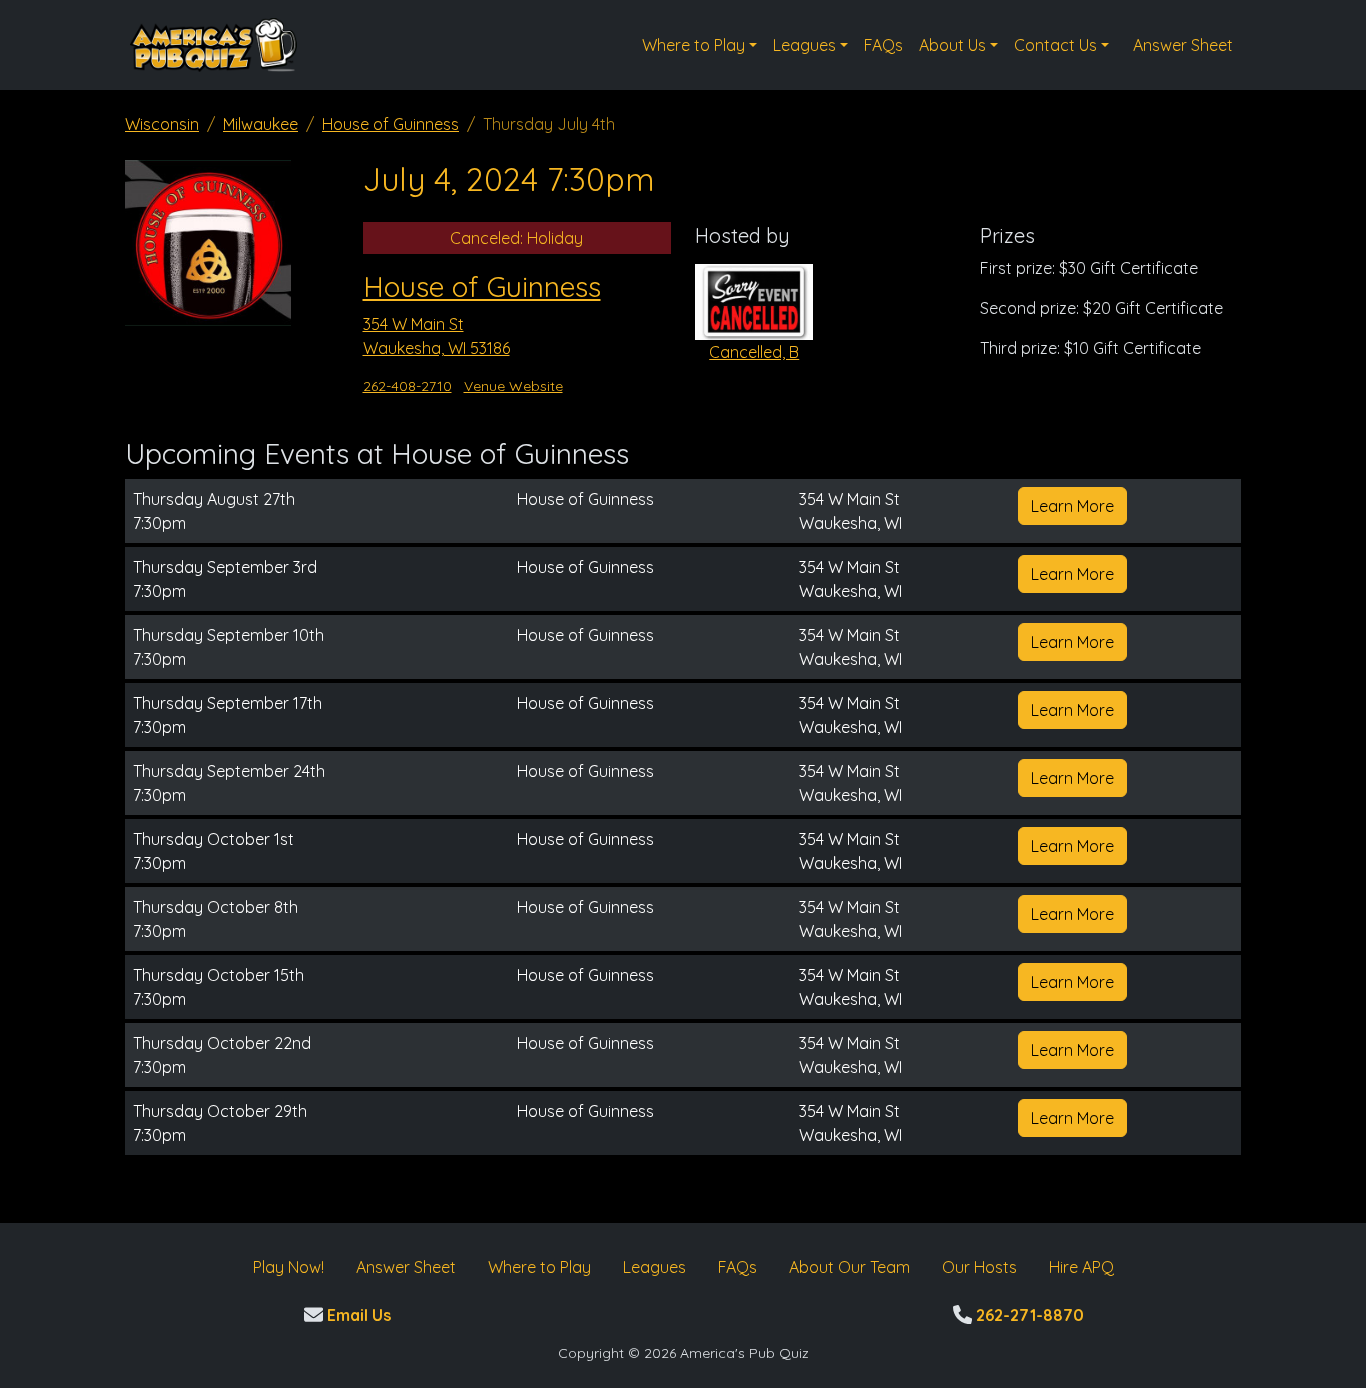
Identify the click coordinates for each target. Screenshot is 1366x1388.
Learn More (1072, 506)
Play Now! (288, 1267)
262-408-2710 (407, 386)
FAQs (883, 45)
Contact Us (1055, 45)
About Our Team (849, 1267)
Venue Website (513, 386)
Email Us (357, 1315)
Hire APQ (1081, 1267)
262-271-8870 (1028, 1315)
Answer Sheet (1183, 45)
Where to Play (693, 45)
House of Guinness (390, 124)
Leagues (804, 45)
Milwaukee (260, 124)
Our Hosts (979, 1267)
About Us (952, 45)
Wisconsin (162, 124)
